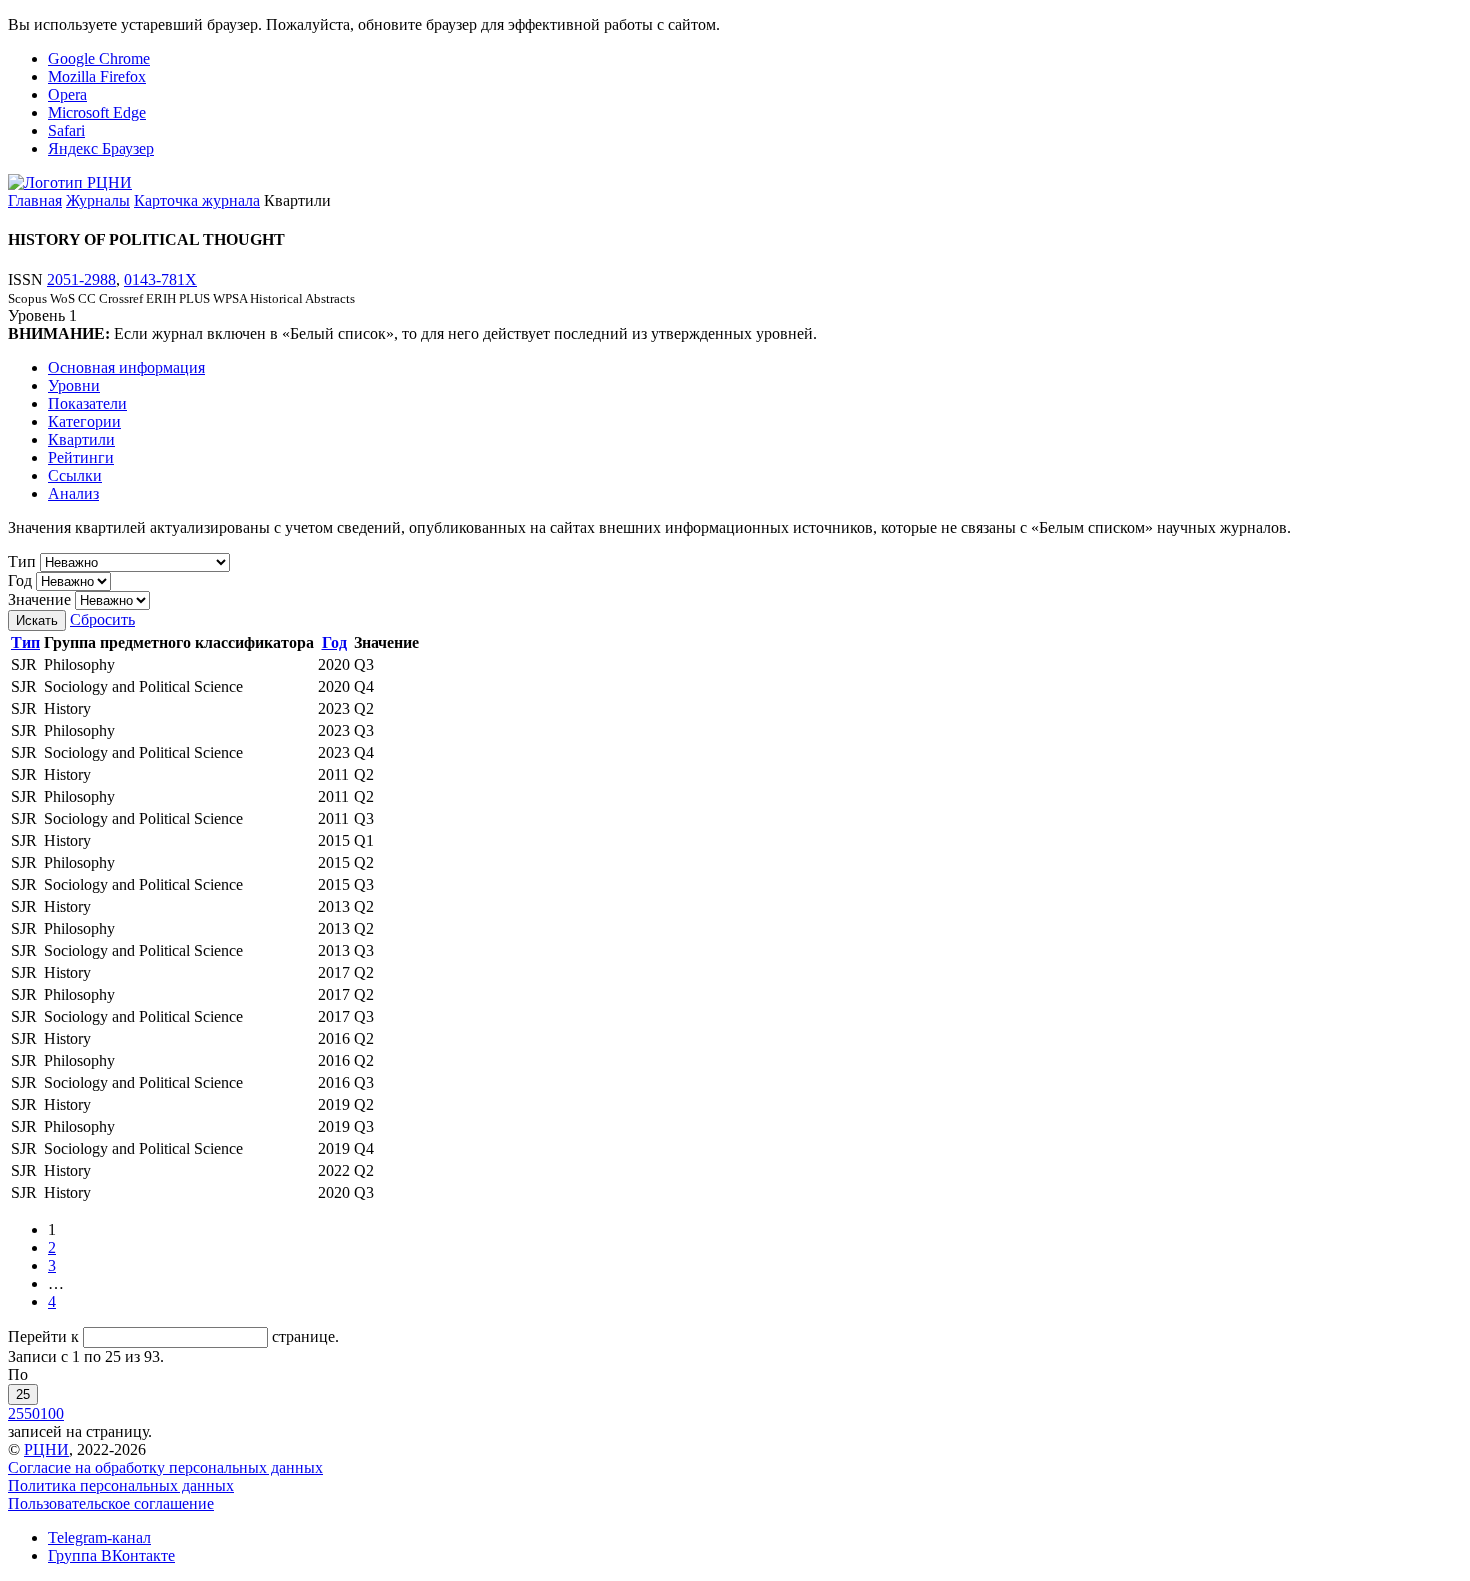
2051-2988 (81, 279)
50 (32, 1413)
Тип (22, 561)
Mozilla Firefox (97, 76)
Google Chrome (99, 58)
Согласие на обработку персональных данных (165, 1467)
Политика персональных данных (121, 1485)
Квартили (81, 439)
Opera (67, 94)
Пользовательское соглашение (111, 1503)
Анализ (73, 493)
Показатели (87, 403)
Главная (35, 200)
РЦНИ (46, 1449)
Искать (37, 620)
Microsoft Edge (97, 112)
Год (20, 580)
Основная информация (126, 367)
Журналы (98, 200)
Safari (66, 130)
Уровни (74, 385)
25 (23, 1394)
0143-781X (160, 279)
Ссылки (75, 475)
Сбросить (102, 619)
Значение (39, 599)
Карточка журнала (197, 200)
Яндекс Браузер (101, 148)
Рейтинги (81, 457)
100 (52, 1413)
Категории (84, 421)
